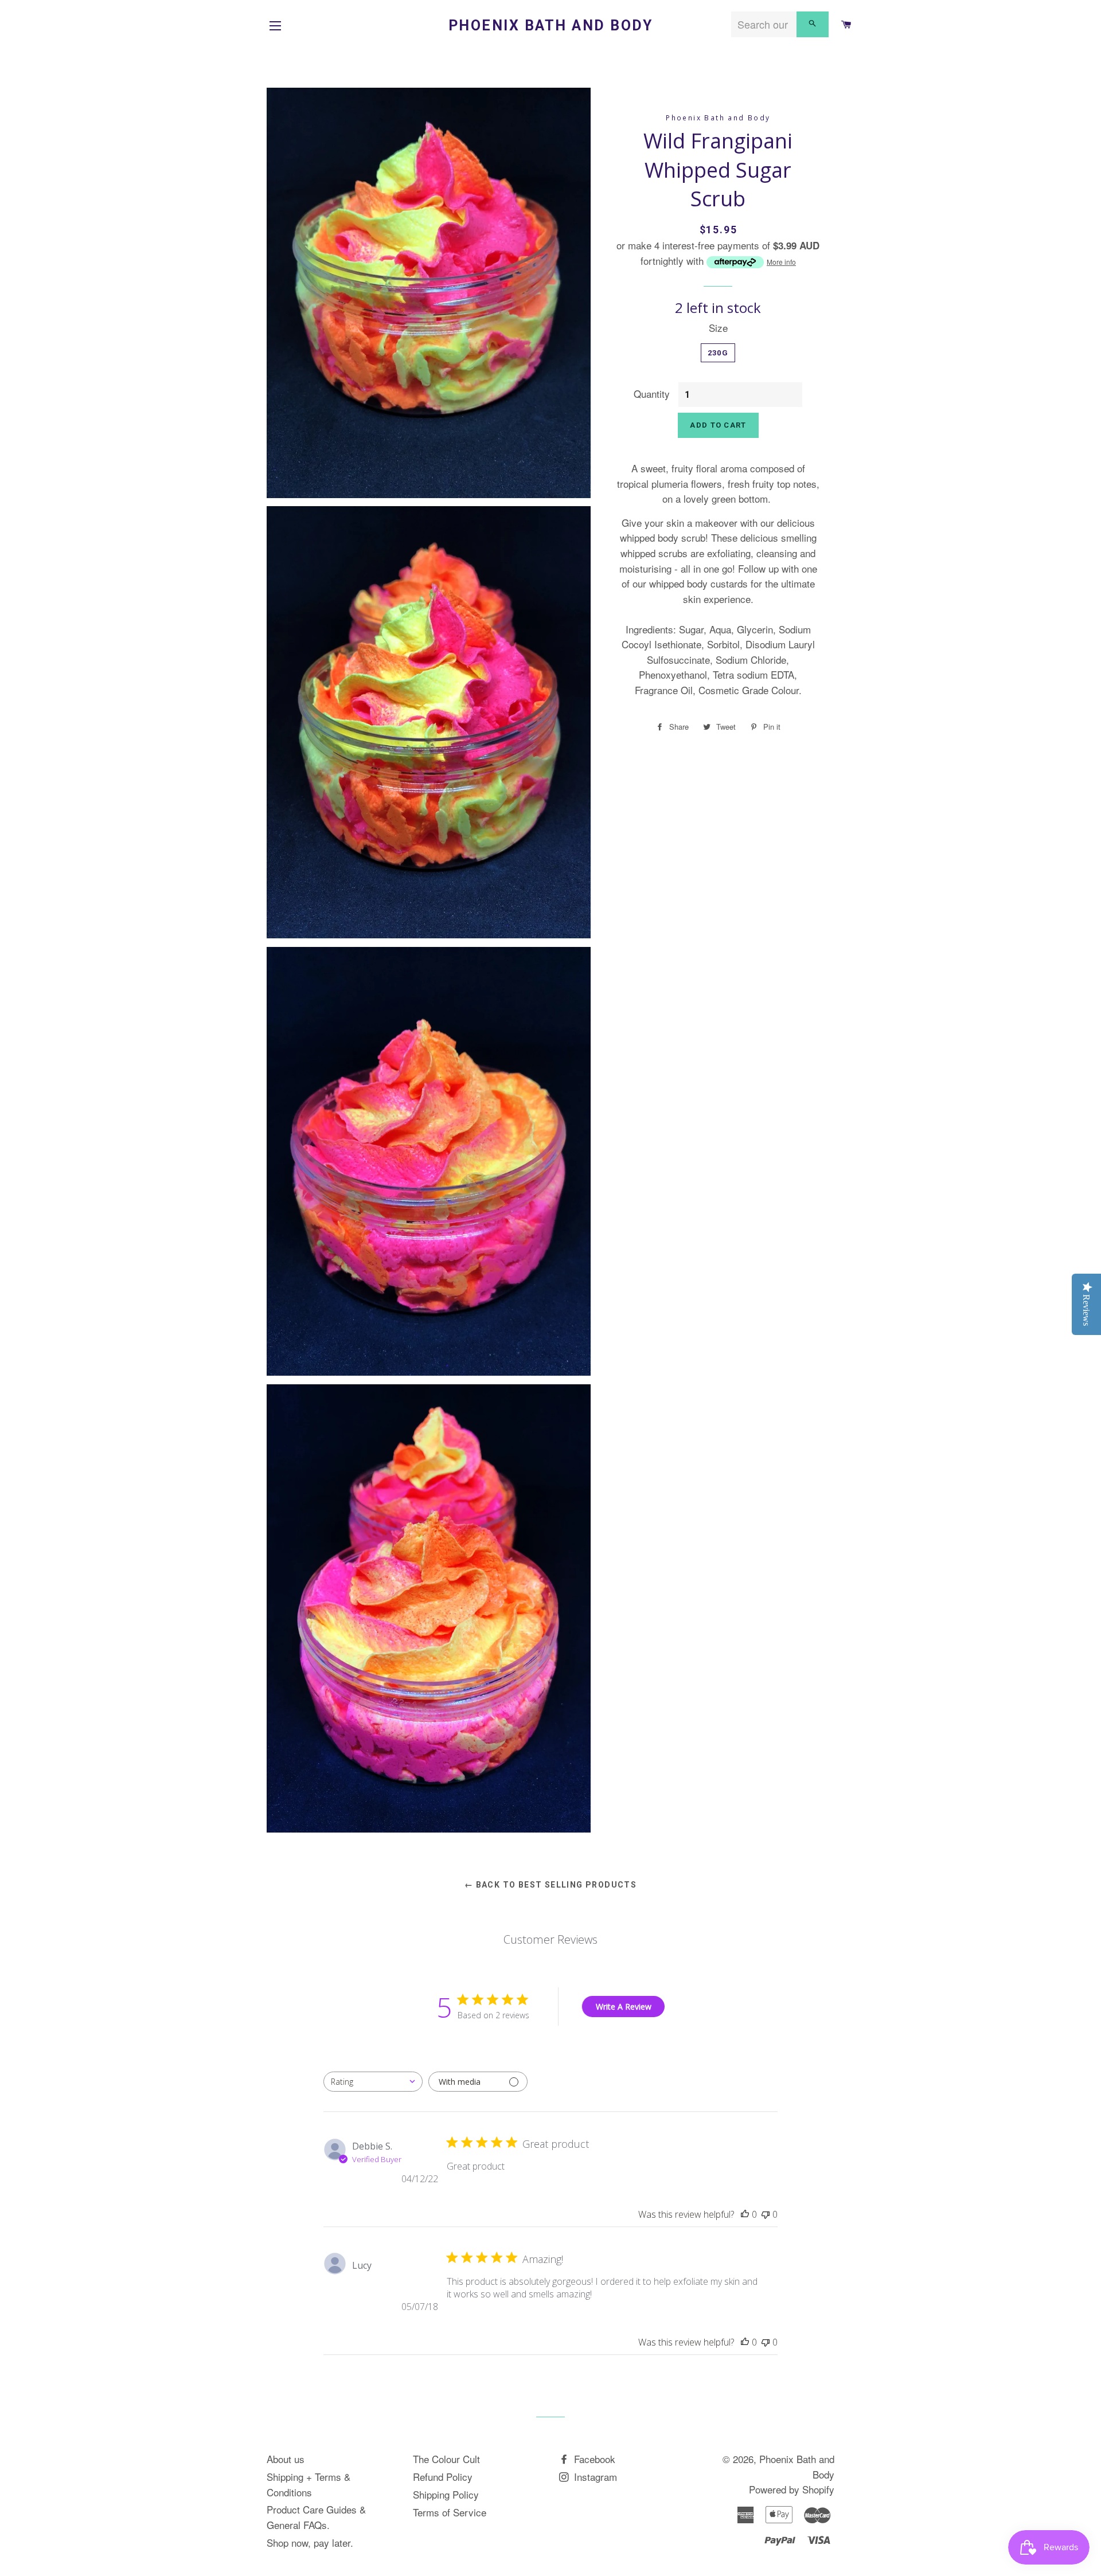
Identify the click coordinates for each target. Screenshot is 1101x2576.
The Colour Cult (446, 2459)
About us (286, 2459)
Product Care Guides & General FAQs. (316, 2517)
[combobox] (373, 2082)
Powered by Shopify (792, 2489)
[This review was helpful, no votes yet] (745, 2214)
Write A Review (624, 2007)
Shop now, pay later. (310, 2542)
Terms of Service (450, 2512)
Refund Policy (443, 2477)
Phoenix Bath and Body (551, 26)
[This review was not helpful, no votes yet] (766, 2214)
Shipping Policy (446, 2494)
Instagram (594, 2477)
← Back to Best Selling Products (550, 1885)
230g (718, 353)
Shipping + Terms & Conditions (309, 2484)
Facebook (593, 2459)
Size (718, 328)
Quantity (652, 394)
